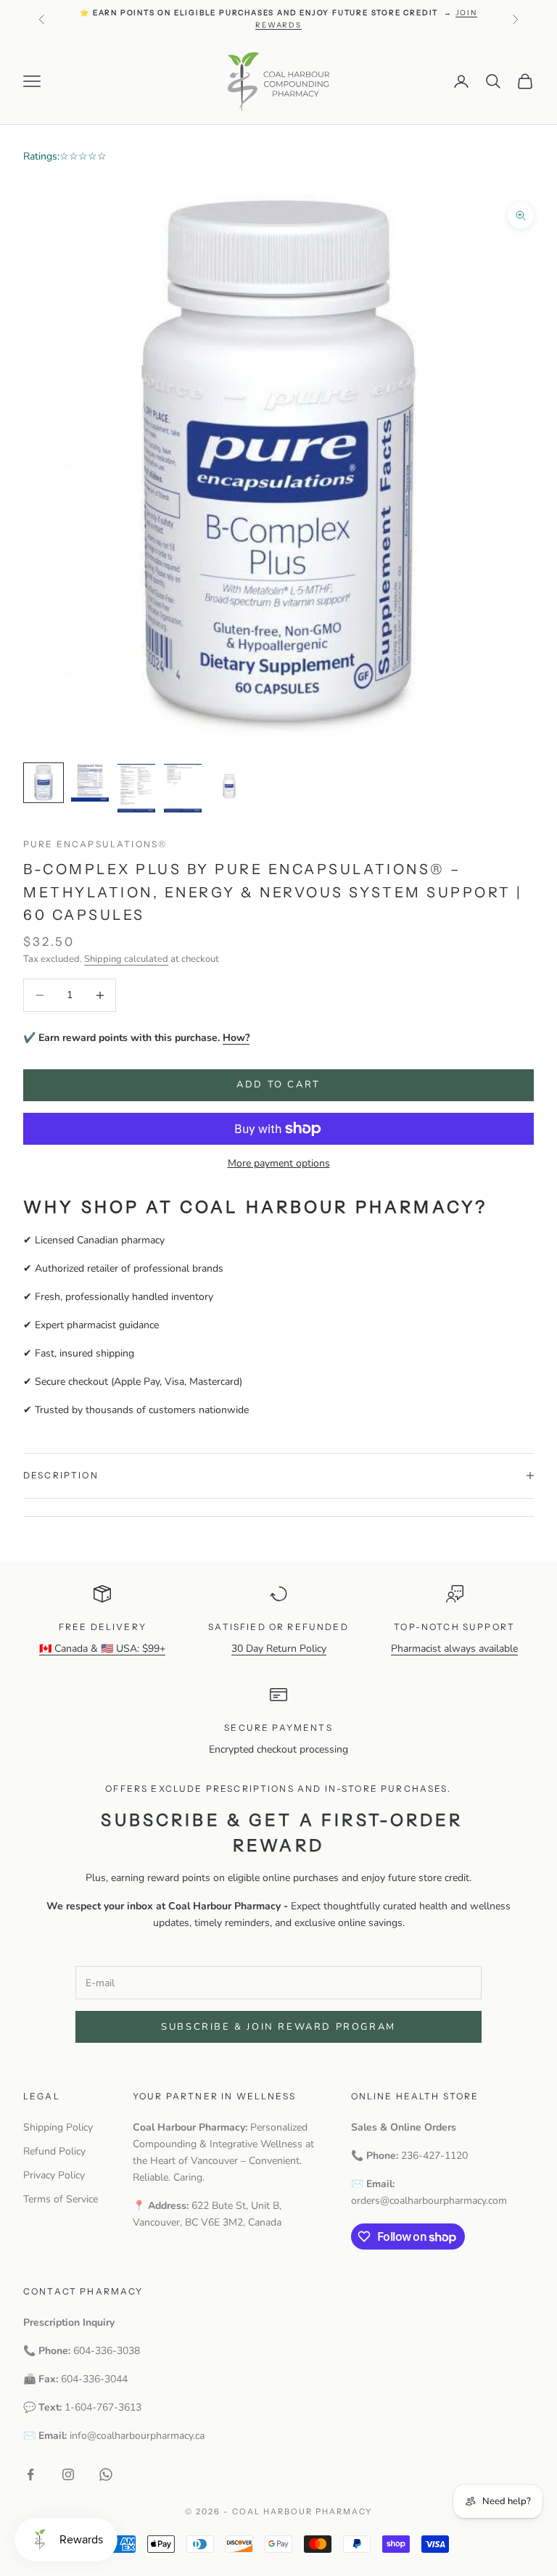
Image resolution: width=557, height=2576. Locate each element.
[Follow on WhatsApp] (106, 2474)
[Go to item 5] (229, 783)
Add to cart (278, 1085)
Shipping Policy (58, 2127)
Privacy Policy (54, 2175)
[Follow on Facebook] (30, 2474)
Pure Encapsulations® (95, 844)
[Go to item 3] (136, 788)
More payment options (279, 1163)
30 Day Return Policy (279, 1649)
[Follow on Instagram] (68, 2474)
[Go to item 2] (90, 783)
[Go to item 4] (183, 788)
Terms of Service (61, 2199)
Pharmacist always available (454, 1649)
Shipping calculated (126, 959)
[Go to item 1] (44, 783)
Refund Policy (54, 2151)
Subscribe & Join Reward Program (278, 2027)
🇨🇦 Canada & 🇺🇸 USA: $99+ (102, 1649)
